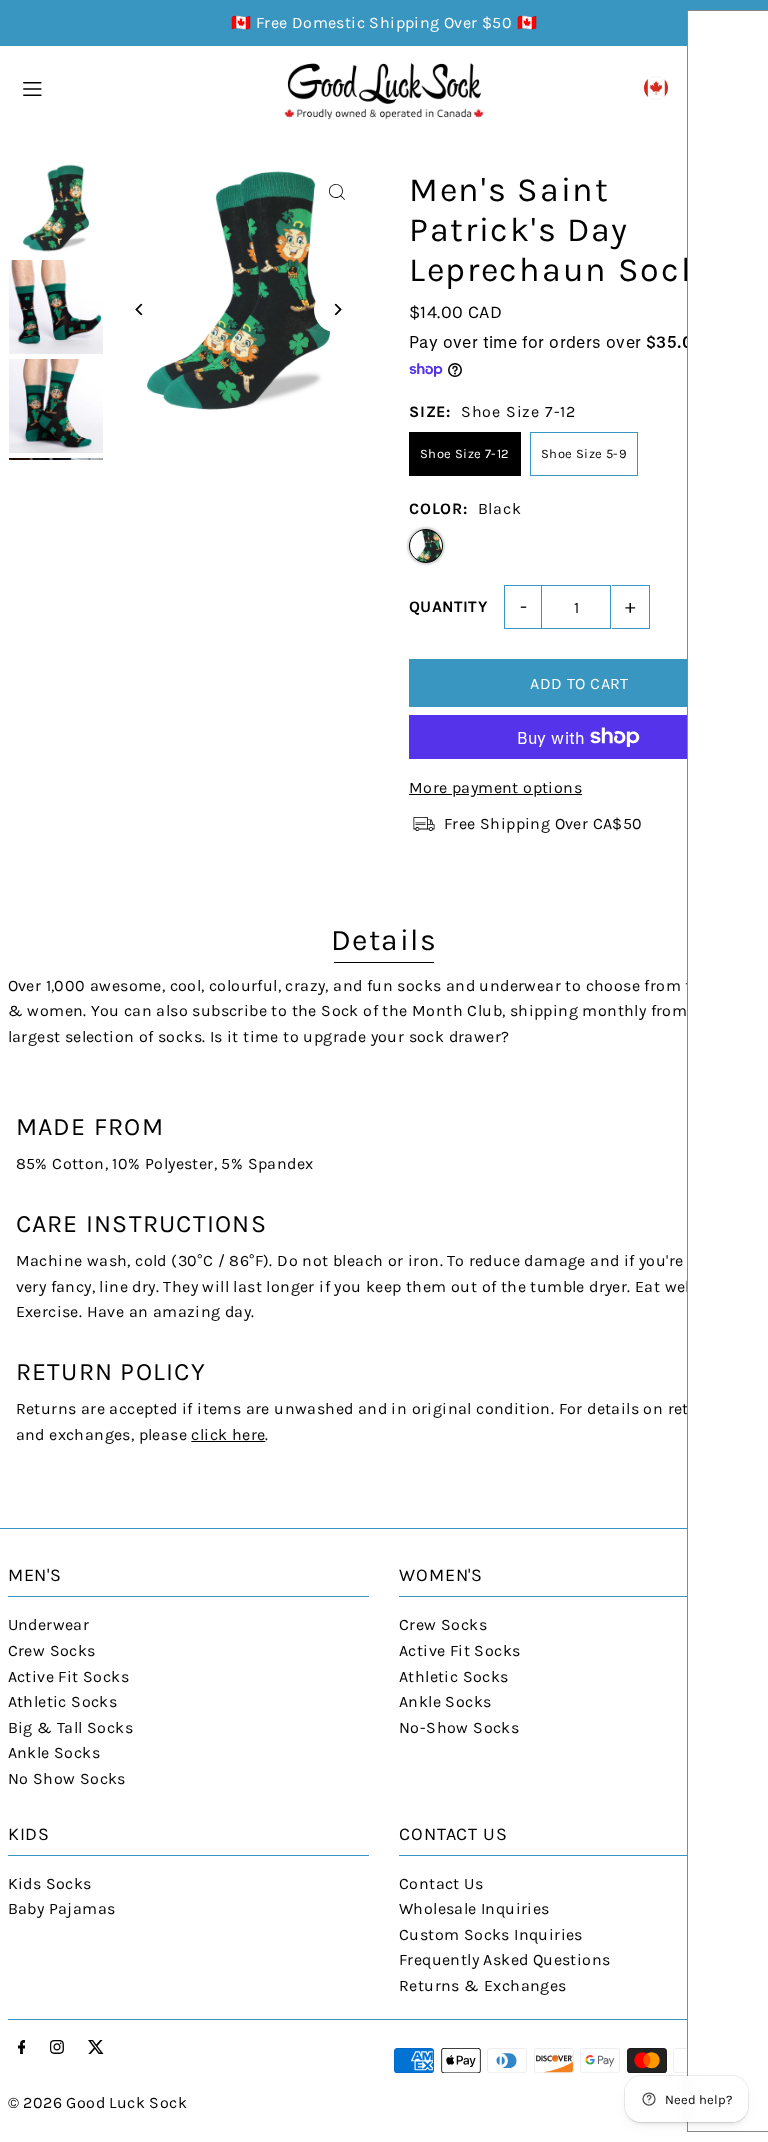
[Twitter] (96, 2048)
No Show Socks (67, 1778)
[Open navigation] (142, 87)
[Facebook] (22, 2048)
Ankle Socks (54, 1752)
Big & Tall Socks (70, 1727)
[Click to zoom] (336, 192)
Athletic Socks (63, 1701)
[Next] (336, 309)
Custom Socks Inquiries (491, 1934)
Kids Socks (50, 1883)
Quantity (448, 606)
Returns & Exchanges (483, 1985)
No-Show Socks (459, 1727)
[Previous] (140, 309)
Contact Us (441, 1883)
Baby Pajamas (62, 1908)
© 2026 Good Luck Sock (97, 2102)
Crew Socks (52, 1650)
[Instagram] (57, 2048)
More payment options (495, 787)
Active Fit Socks (68, 1676)
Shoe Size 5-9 (584, 453)
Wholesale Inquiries (474, 1908)
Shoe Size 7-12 (465, 453)
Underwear (49, 1624)
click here (228, 1434)
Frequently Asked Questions (504, 1959)
